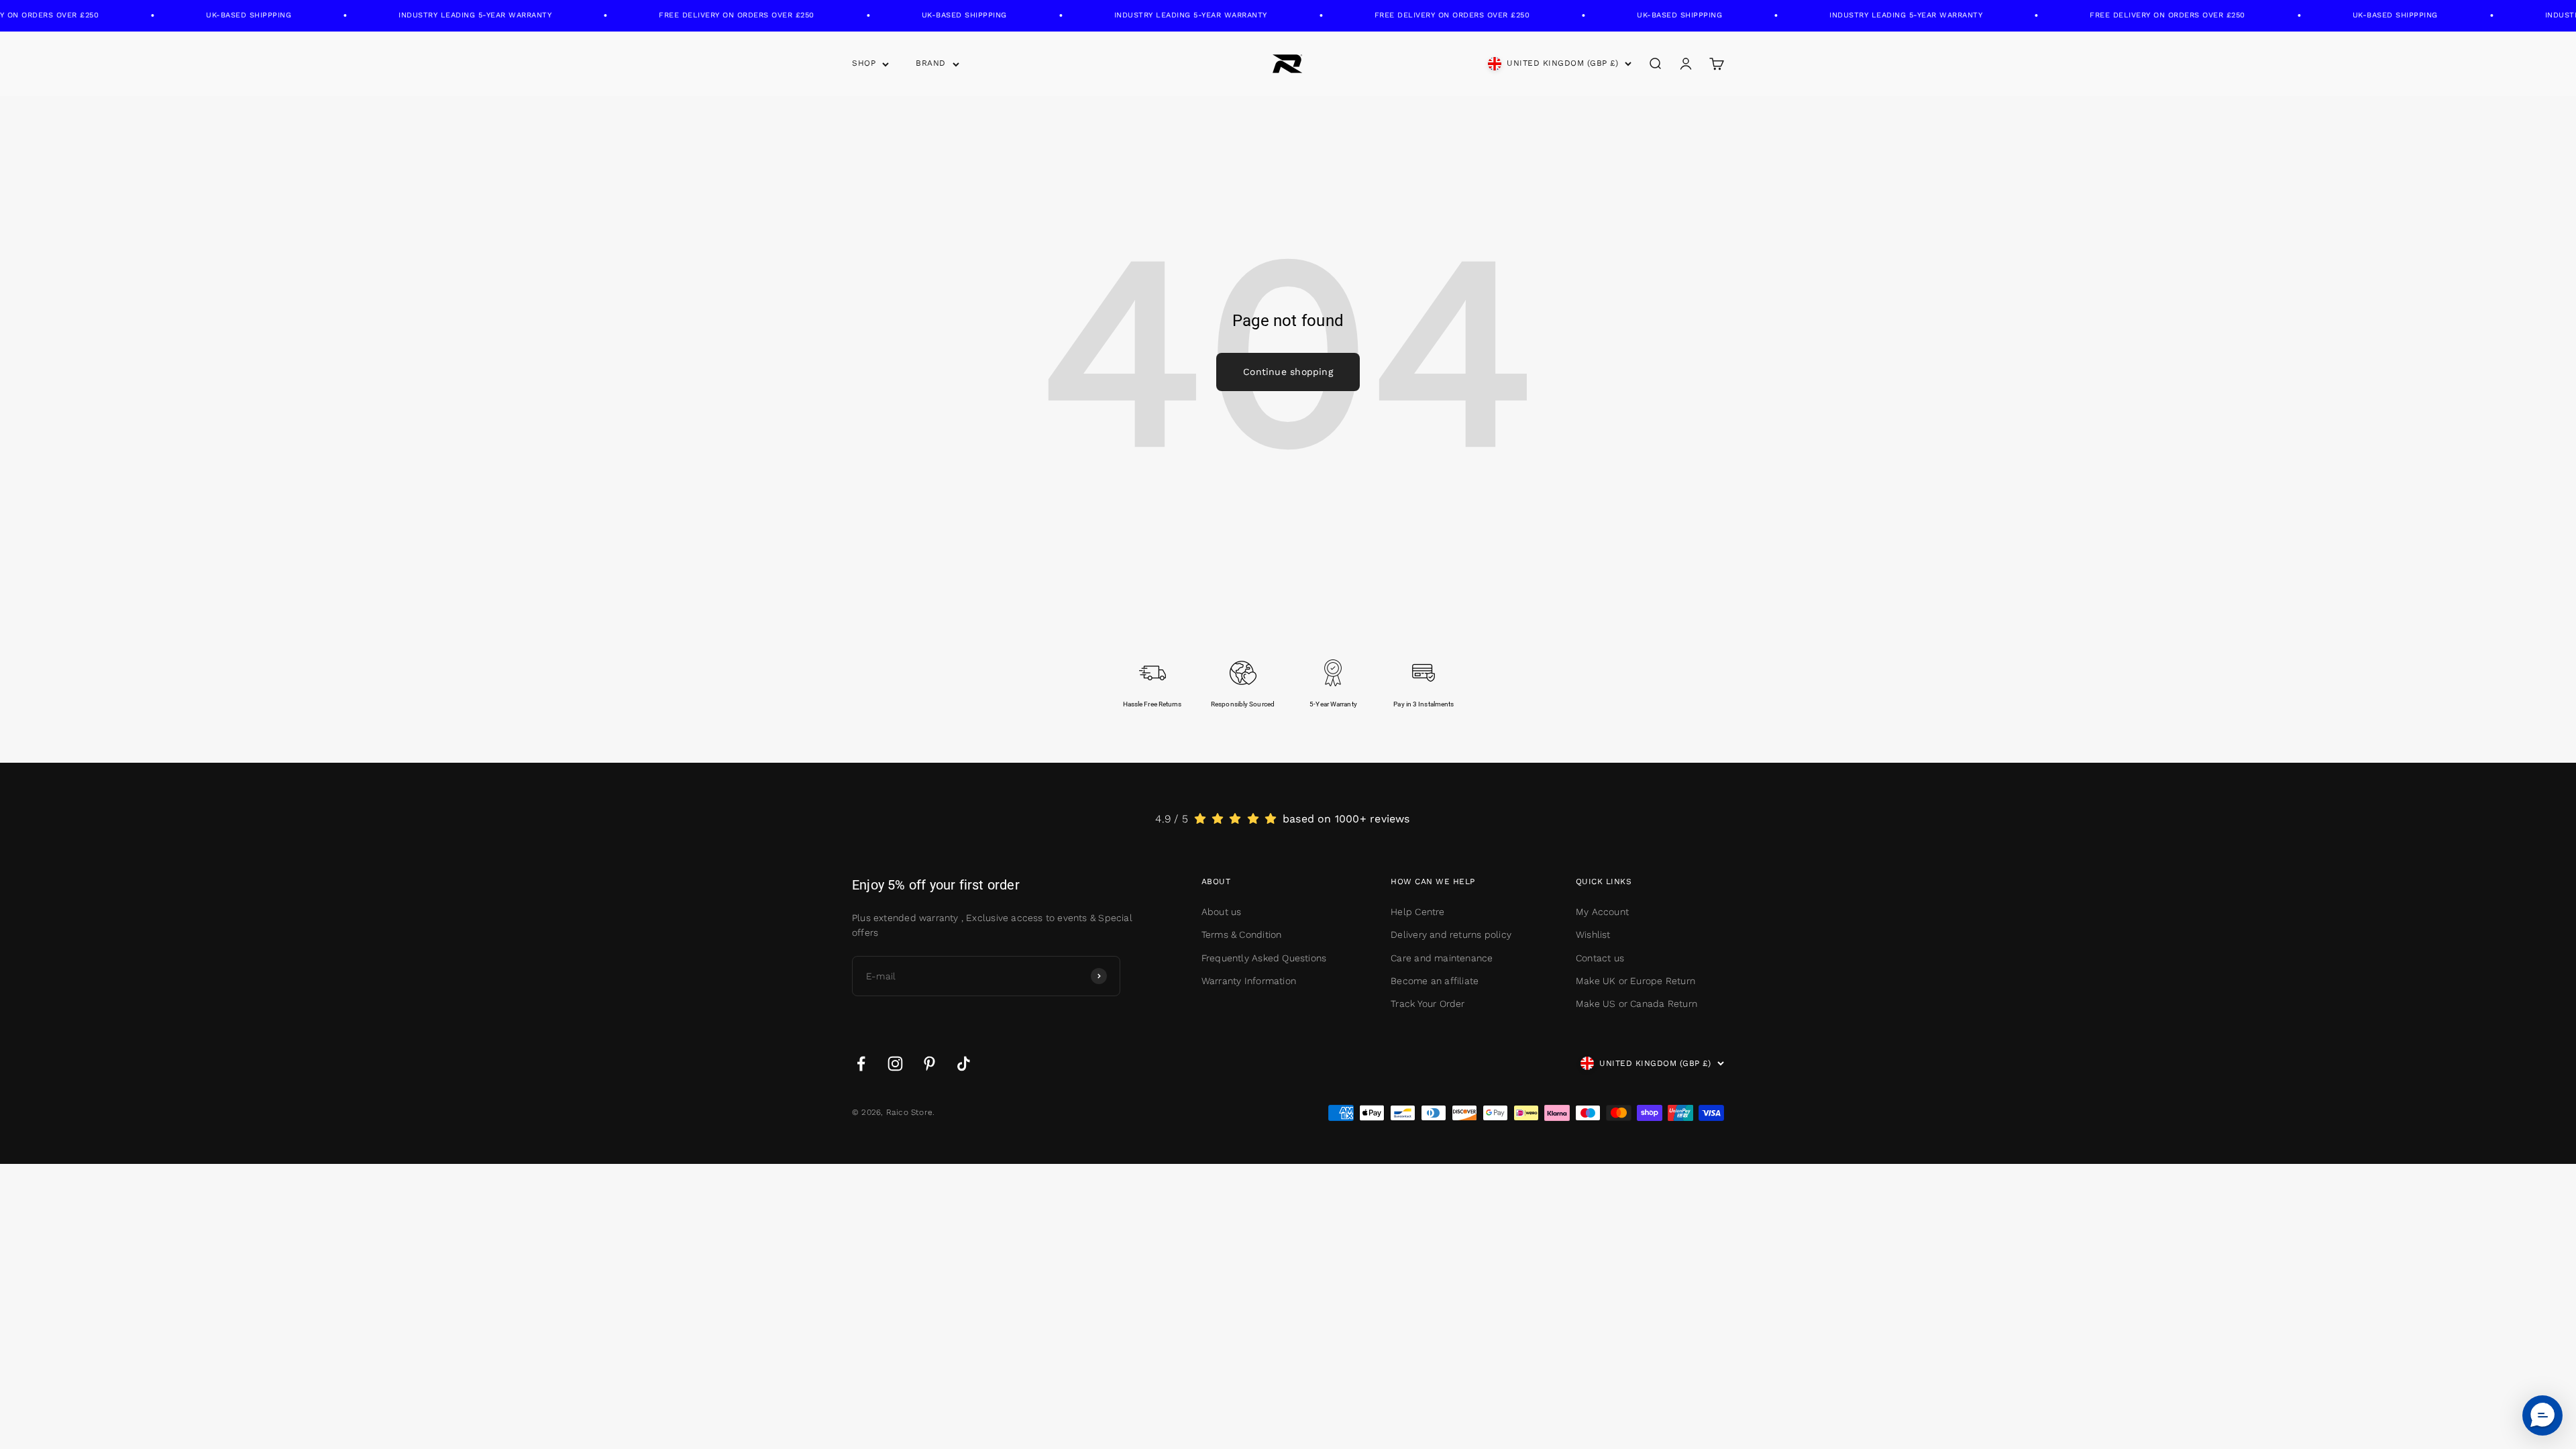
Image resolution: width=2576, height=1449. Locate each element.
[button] (2542, 1415)
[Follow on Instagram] (895, 1064)
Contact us (1600, 958)
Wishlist (1593, 934)
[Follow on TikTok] (964, 1064)
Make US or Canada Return (1636, 1004)
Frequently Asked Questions (1264, 958)
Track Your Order (1428, 1004)
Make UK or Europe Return (1635, 981)
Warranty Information (1249, 981)
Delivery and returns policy (1451, 934)
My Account (1602, 912)
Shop (864, 63)
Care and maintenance (1442, 958)
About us (1222, 912)
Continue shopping (1288, 372)
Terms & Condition (1242, 934)
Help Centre (1417, 912)
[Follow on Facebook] (861, 1064)
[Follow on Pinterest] (929, 1064)
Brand (931, 63)
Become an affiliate (1435, 981)
